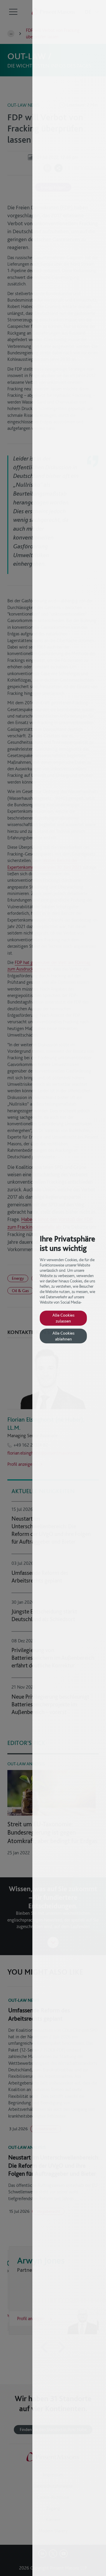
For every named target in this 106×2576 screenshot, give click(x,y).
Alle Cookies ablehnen (63, 1336)
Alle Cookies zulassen (63, 1318)
